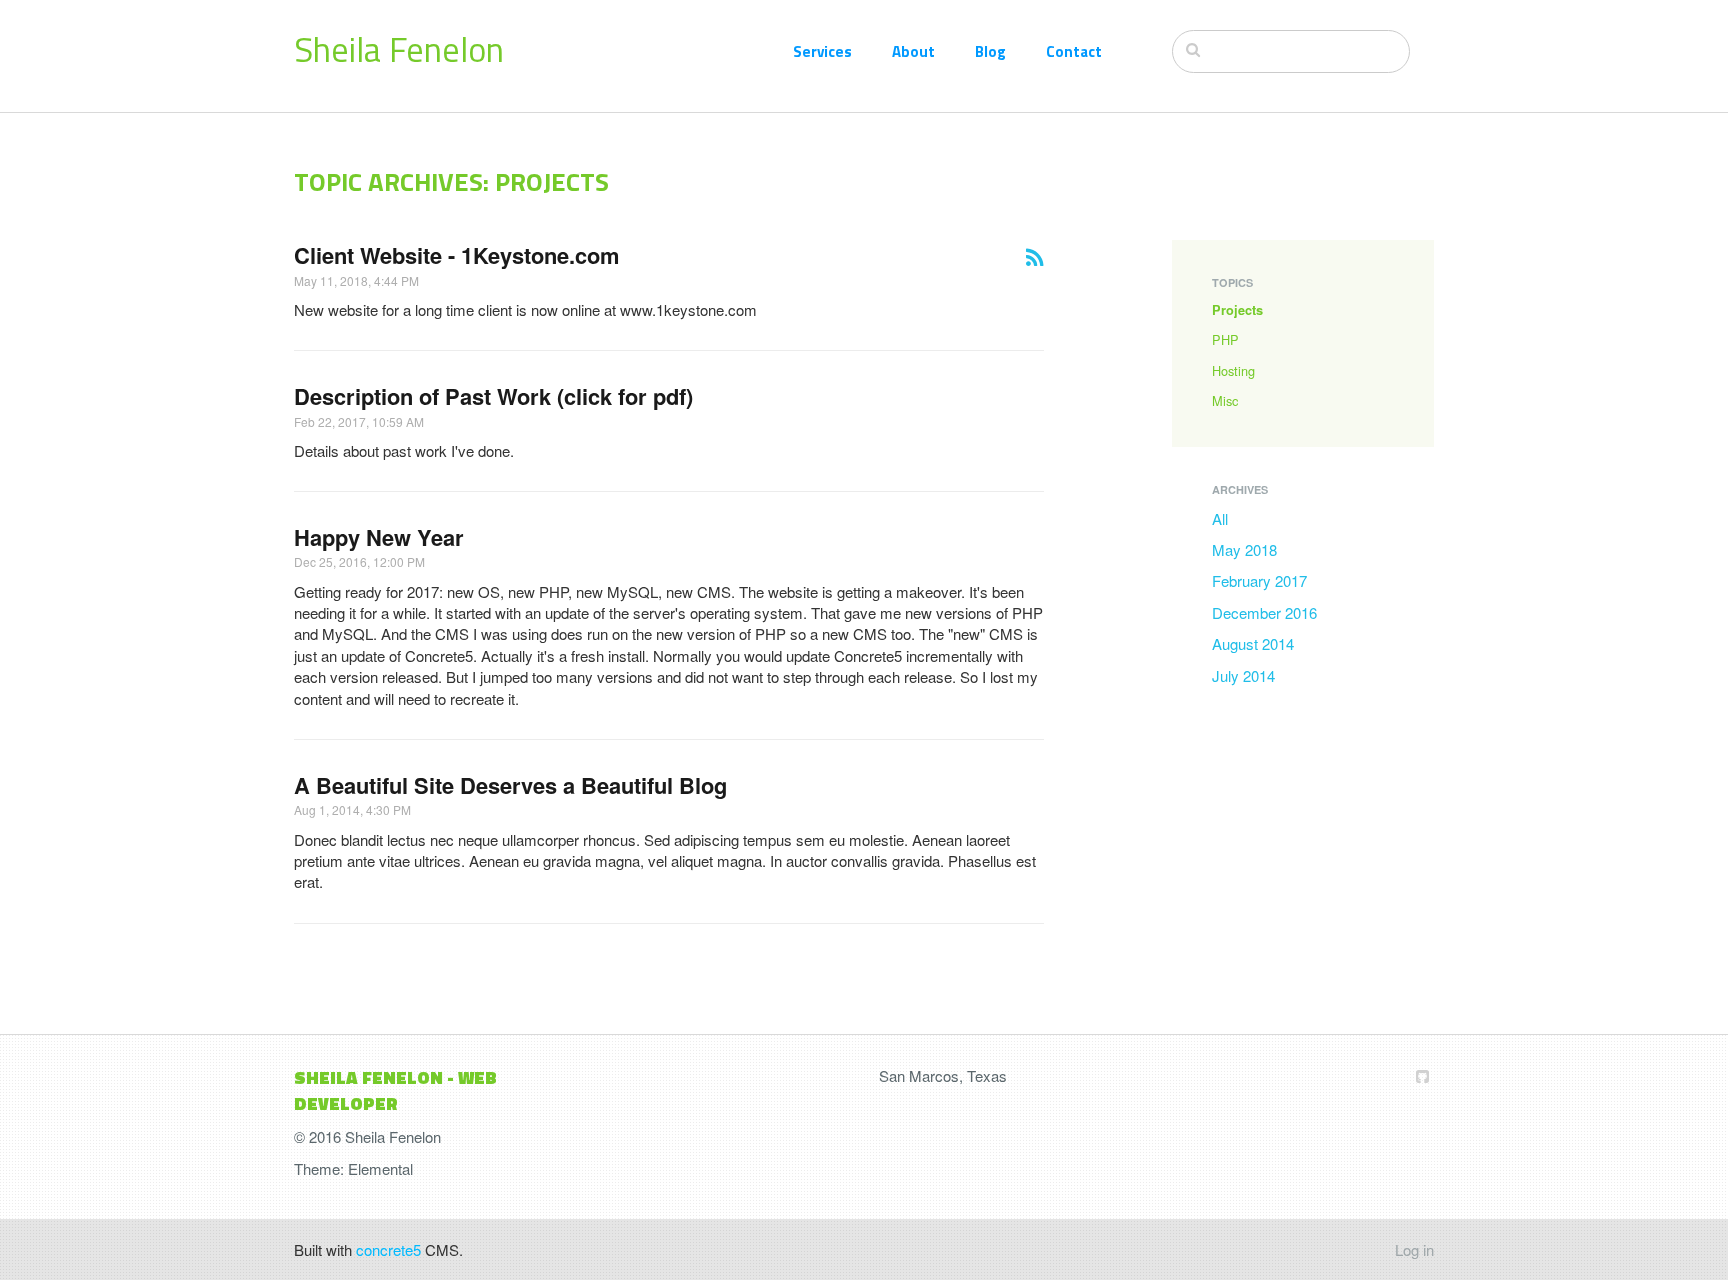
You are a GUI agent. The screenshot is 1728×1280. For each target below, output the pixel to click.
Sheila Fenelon (399, 49)
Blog (990, 51)
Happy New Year (379, 537)
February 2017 (1259, 580)
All (1220, 518)
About (913, 51)
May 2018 (1244, 549)
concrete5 (388, 1249)
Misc (1225, 400)
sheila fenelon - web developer (395, 1090)
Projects (1237, 310)
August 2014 (1253, 643)
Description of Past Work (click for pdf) (493, 396)
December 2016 (1264, 612)
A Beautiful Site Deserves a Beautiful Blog (510, 785)
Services (822, 51)
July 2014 (1243, 675)
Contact (1074, 51)
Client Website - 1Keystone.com (456, 255)
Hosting (1233, 370)
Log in (1414, 1249)
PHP (1225, 339)
